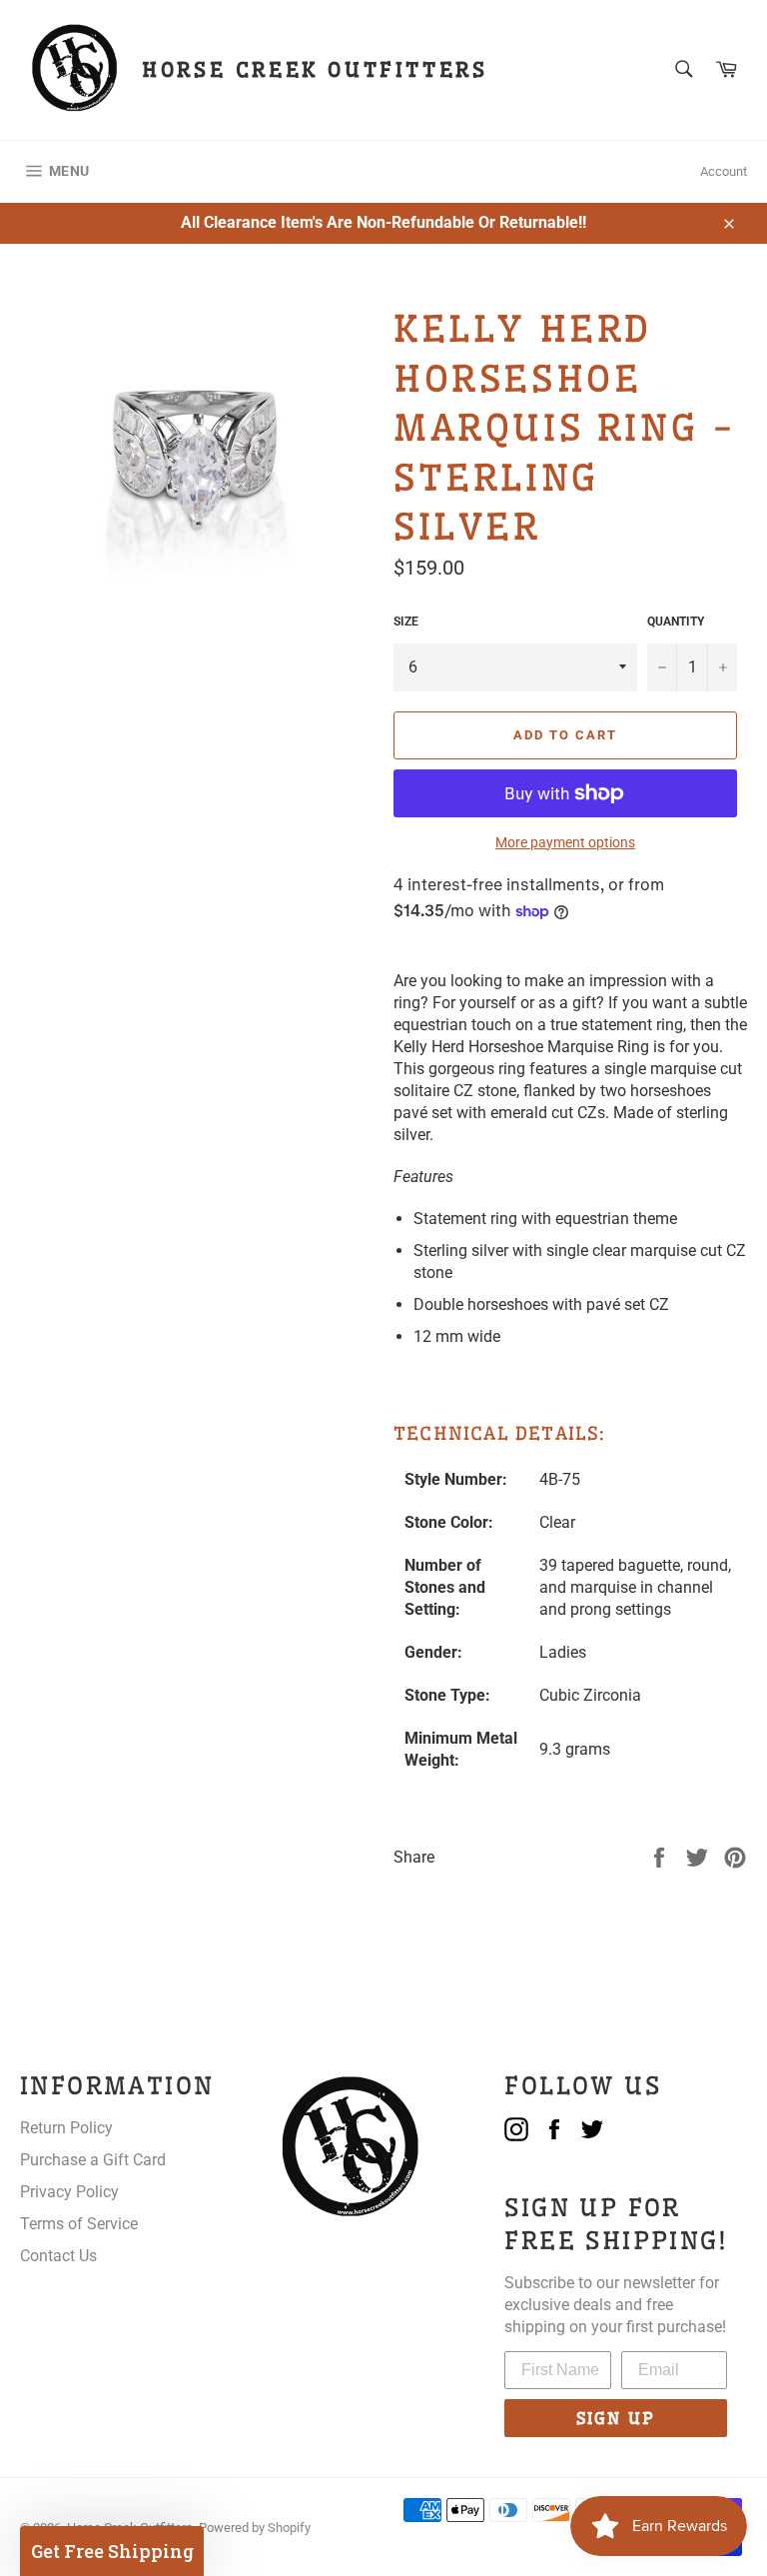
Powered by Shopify (255, 2528)
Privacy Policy (69, 2192)
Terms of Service (79, 2224)
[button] (112, 2551)
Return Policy (66, 2128)
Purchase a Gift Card (93, 2160)
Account (724, 171)
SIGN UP (616, 2418)
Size (406, 622)
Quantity (676, 622)
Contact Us (58, 2256)
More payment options (565, 842)
